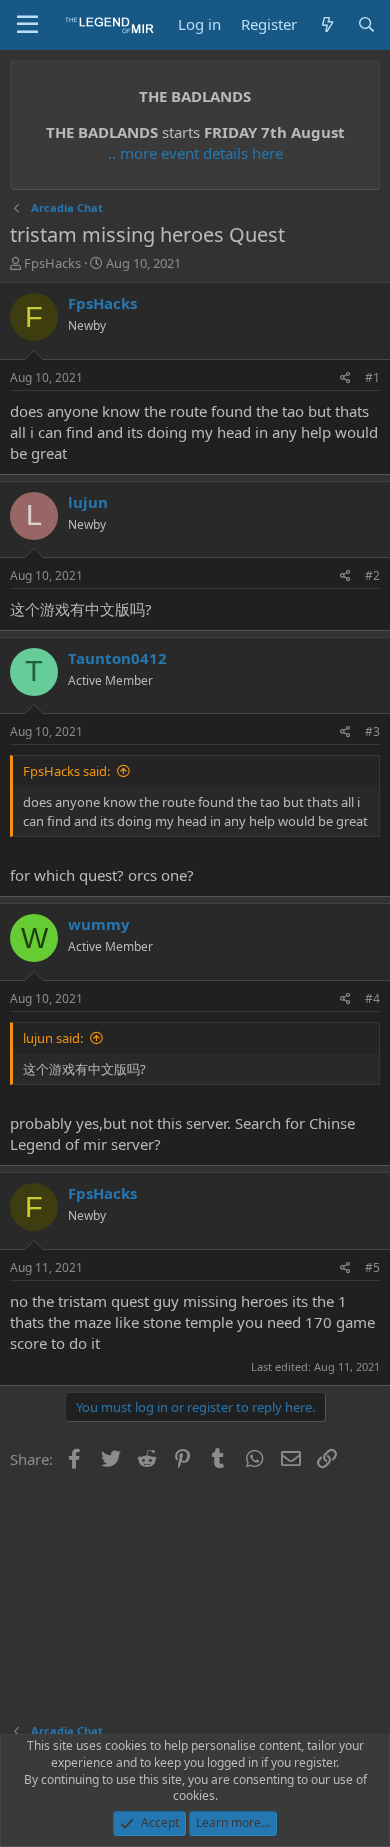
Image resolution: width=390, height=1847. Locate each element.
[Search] (366, 24)
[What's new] (326, 24)
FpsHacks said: (66, 771)
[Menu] (27, 25)
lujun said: (53, 1038)
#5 (372, 1267)
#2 (372, 575)
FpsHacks (52, 263)
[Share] (345, 378)
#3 (372, 731)
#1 (372, 377)
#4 (372, 998)
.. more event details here (195, 153)
